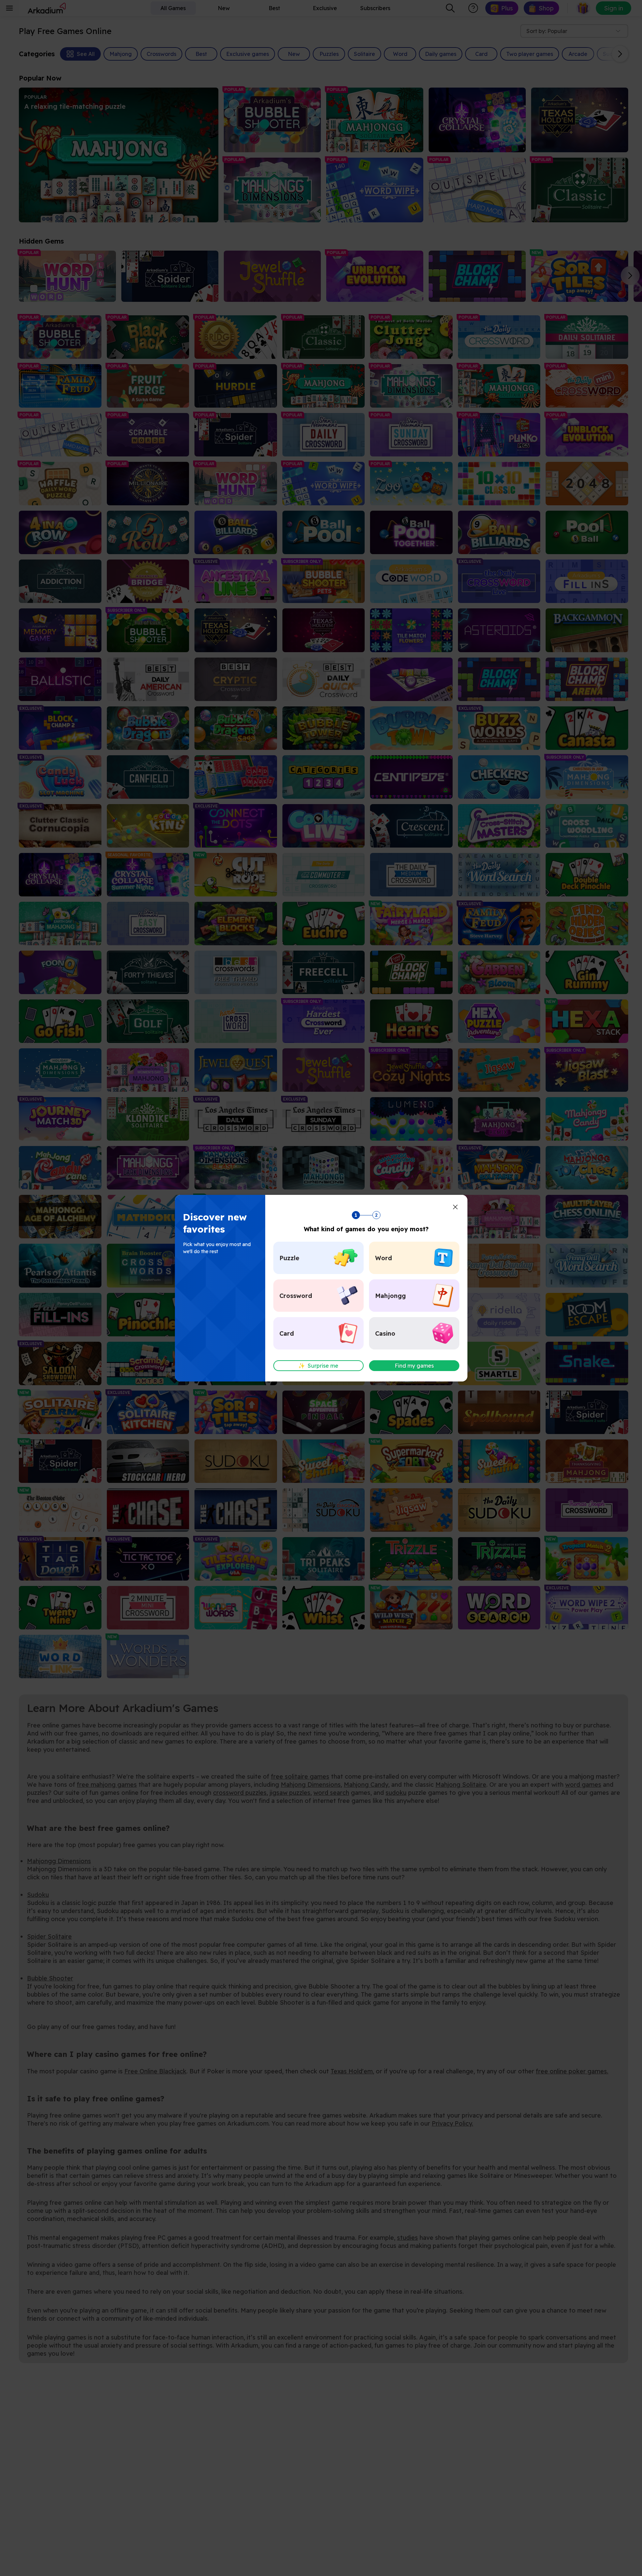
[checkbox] (318, 1258)
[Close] (455, 1207)
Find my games (414, 1366)
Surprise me (318, 1366)
